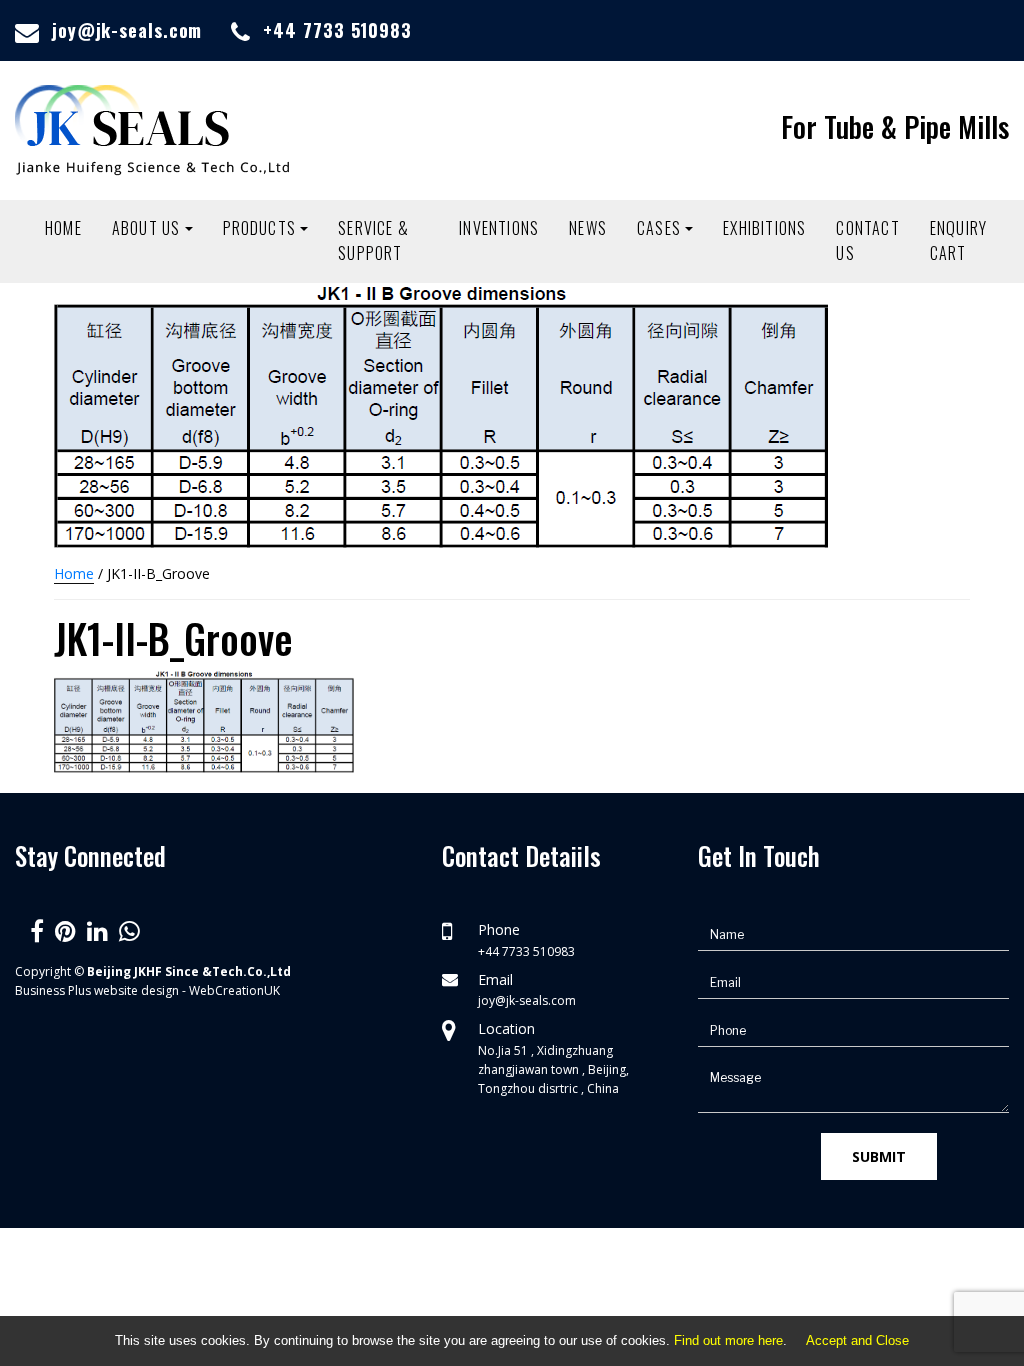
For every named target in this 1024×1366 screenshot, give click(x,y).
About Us (146, 228)
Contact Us (867, 241)
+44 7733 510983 (337, 30)
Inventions (499, 228)
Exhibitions (764, 228)
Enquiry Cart (958, 241)
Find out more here (728, 1340)
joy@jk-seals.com (127, 30)
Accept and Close (857, 1340)
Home (63, 228)
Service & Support (373, 241)
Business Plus (53, 990)
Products (260, 228)
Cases (659, 228)
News (588, 228)
